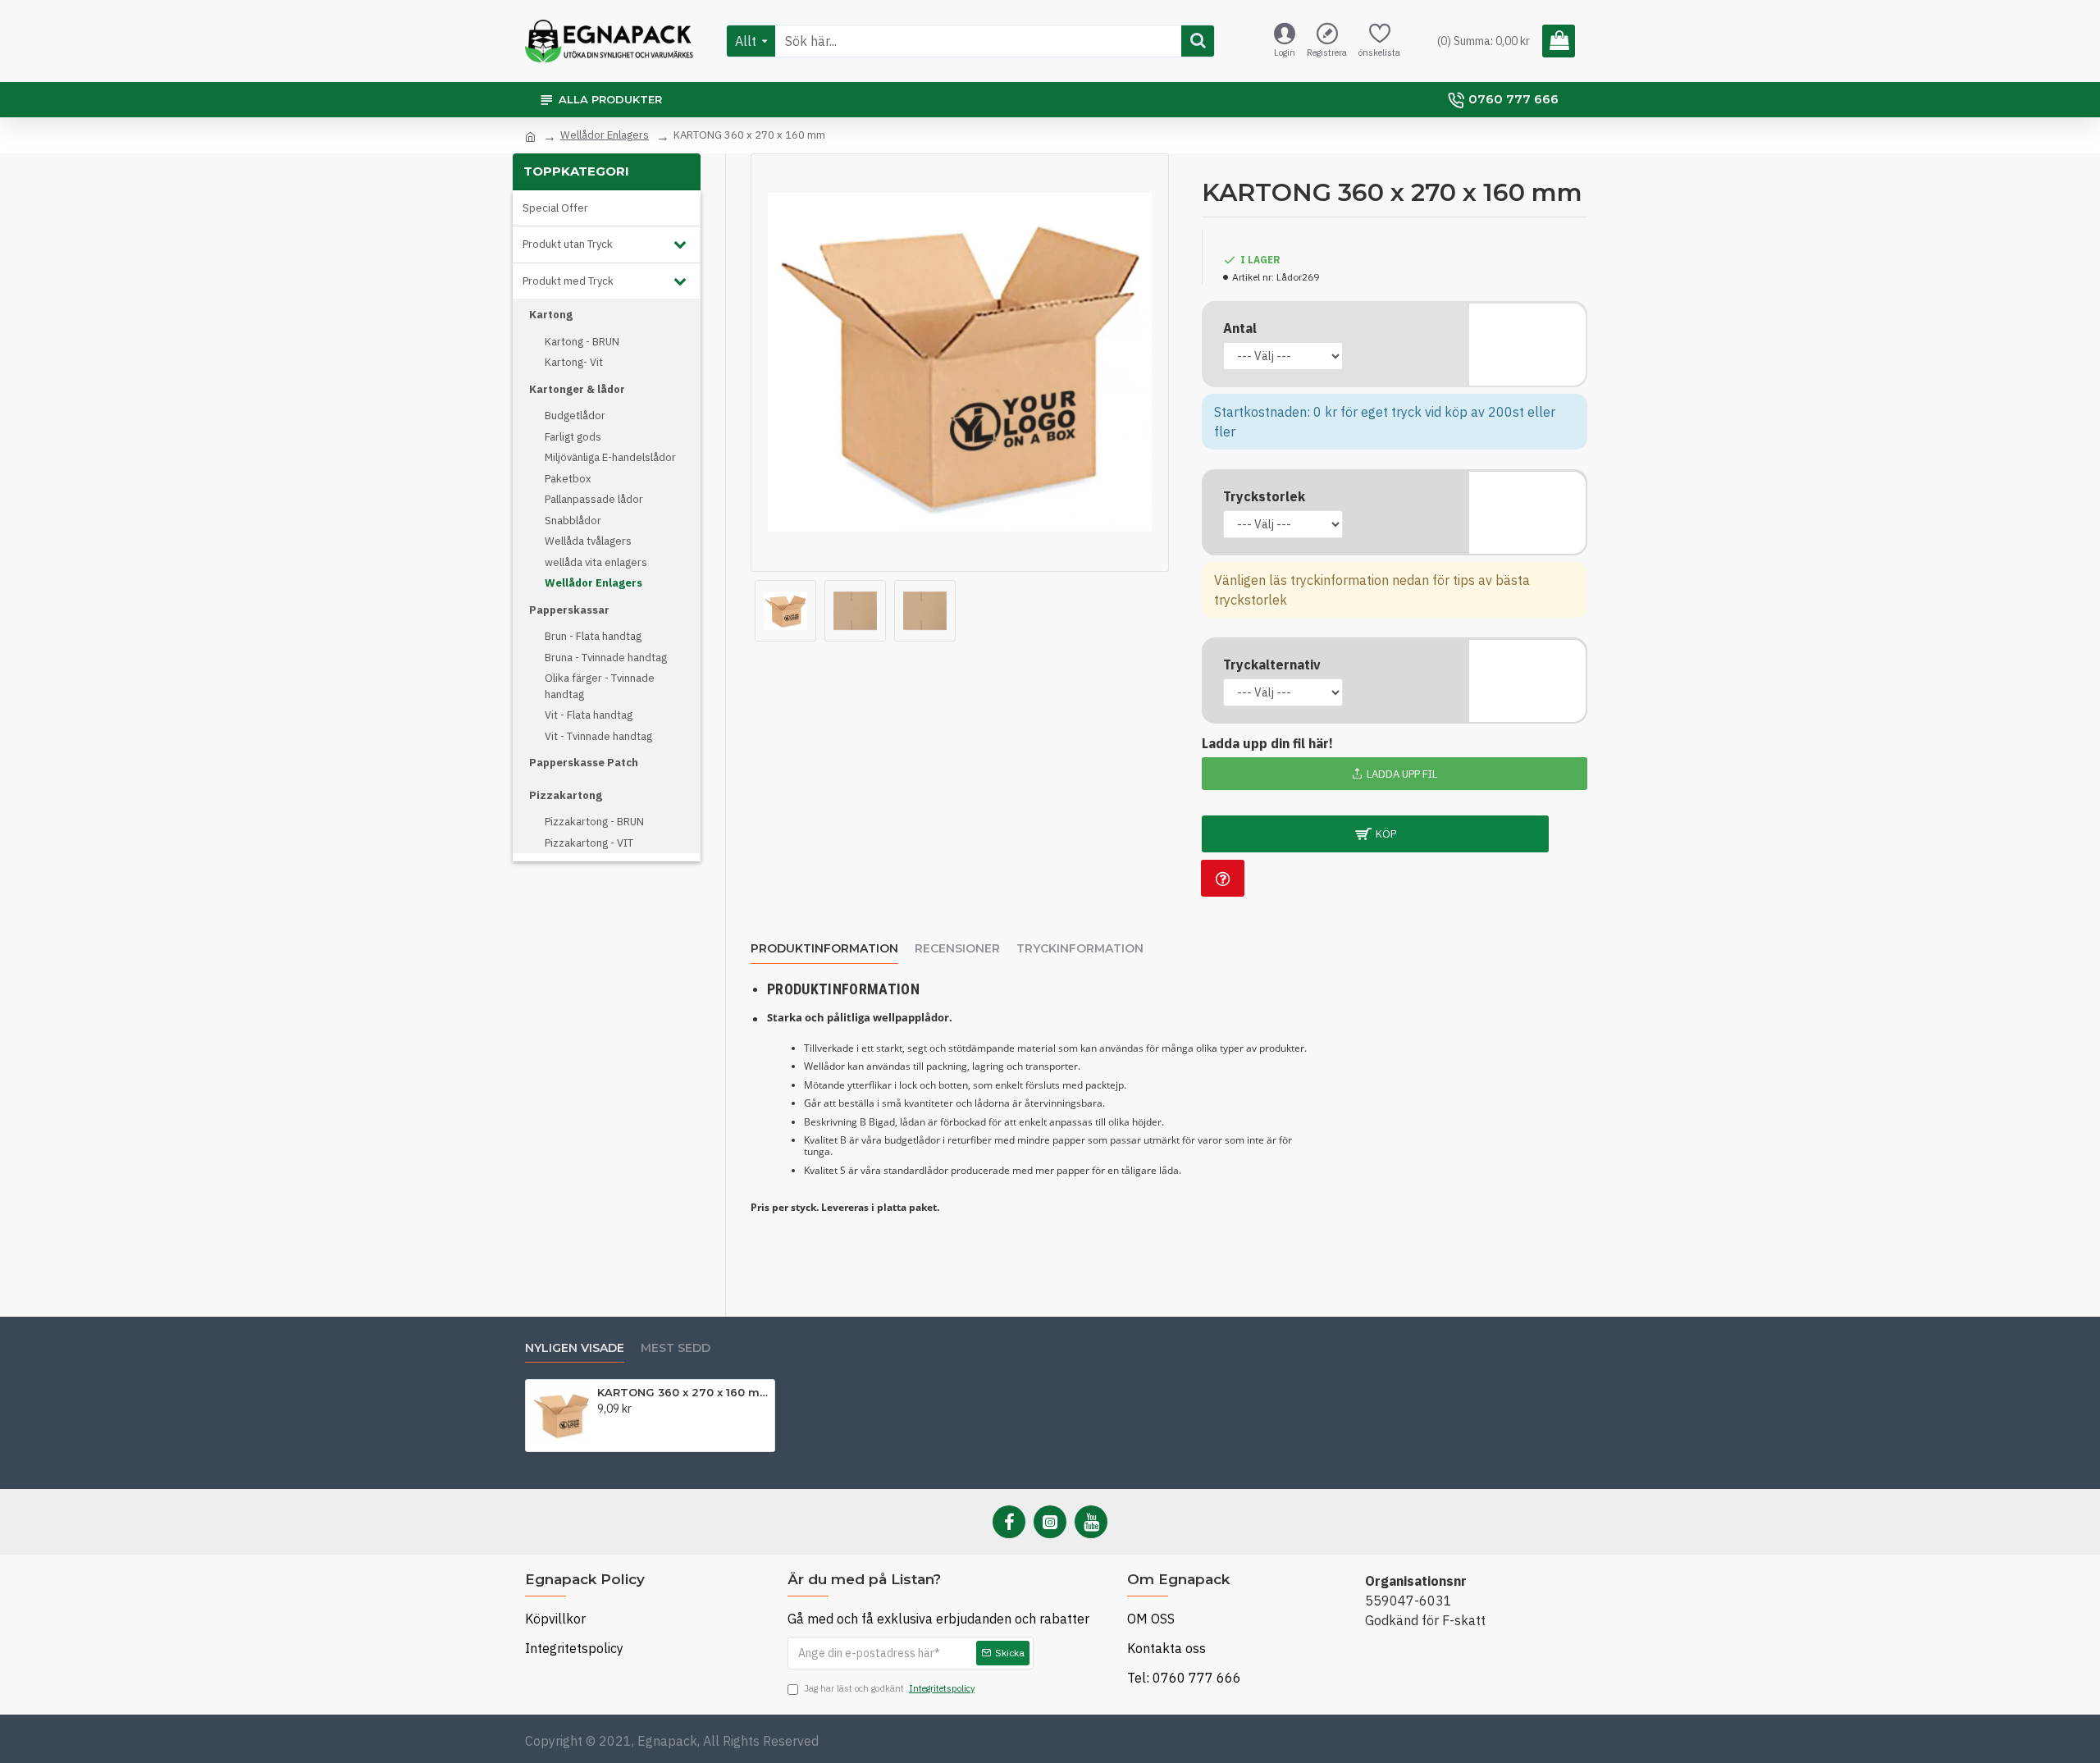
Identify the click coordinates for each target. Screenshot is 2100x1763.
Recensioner (957, 949)
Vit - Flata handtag (589, 715)
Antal (1240, 328)
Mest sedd (676, 1348)
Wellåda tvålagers (588, 541)
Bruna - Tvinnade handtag (606, 658)
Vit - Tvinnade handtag (598, 736)
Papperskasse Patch (584, 763)
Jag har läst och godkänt (889, 1688)
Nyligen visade (575, 1348)
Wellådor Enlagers (605, 135)
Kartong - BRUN (582, 342)
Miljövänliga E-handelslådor (610, 457)
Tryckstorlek (1264, 496)
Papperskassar (569, 610)
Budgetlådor (575, 416)
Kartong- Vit (574, 362)
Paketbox (568, 479)
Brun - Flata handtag (593, 636)
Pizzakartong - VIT (589, 843)
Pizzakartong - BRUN (594, 822)
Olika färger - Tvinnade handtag (600, 686)
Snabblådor (573, 521)
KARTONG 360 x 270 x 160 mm (683, 1392)
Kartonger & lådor (577, 389)
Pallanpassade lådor (594, 499)
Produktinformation (824, 949)
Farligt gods (573, 437)
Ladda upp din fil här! (1267, 743)
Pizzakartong (566, 795)
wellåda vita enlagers (596, 562)
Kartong (551, 315)
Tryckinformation (1080, 949)
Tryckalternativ (1272, 665)
